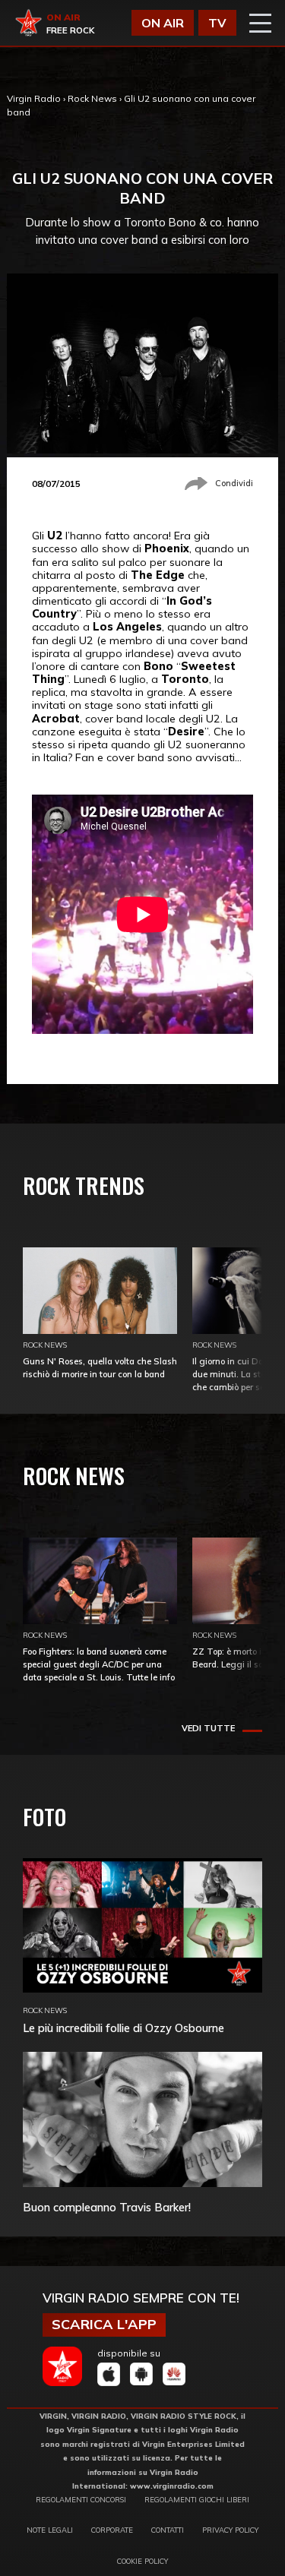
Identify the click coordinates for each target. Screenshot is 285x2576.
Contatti (168, 2530)
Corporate (112, 2530)
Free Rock (70, 30)
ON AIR (163, 23)
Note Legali (50, 2530)
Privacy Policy (230, 2530)
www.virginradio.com (172, 2486)
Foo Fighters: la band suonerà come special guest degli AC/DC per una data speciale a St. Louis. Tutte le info (99, 1664)
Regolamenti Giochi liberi (197, 2499)
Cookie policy (142, 2561)
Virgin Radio (34, 98)
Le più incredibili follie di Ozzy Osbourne (123, 2028)
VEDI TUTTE (208, 1728)
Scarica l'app (104, 2324)
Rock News (92, 98)
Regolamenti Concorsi (81, 2499)
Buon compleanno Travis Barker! (107, 2207)
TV (217, 23)
